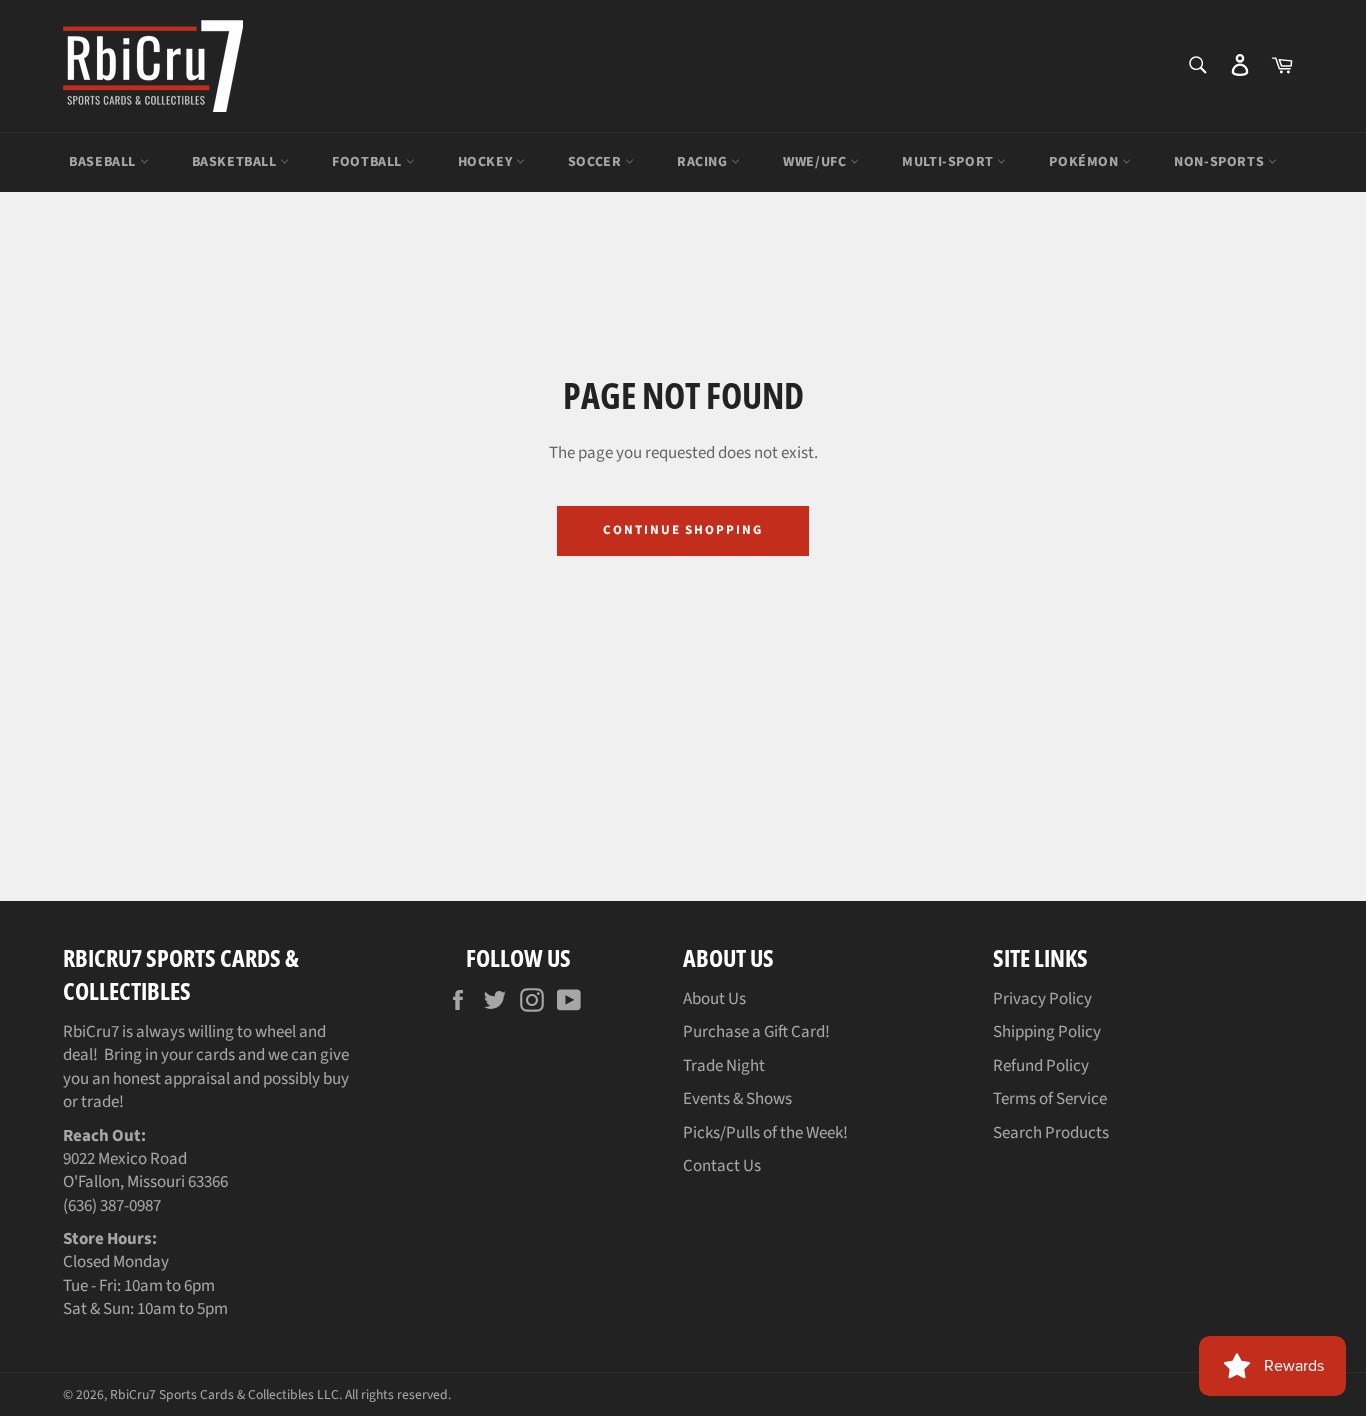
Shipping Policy (1047, 1032)
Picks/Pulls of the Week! (765, 1133)
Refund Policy (1041, 1066)
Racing (704, 162)
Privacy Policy (1042, 999)
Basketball (236, 162)
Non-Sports (1221, 162)
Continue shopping (683, 530)
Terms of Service (1050, 1099)
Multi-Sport (949, 162)
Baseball (104, 162)
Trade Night (724, 1066)
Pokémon (1085, 162)
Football (368, 162)
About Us (714, 999)
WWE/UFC (816, 162)
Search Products (1051, 1133)
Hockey (487, 162)
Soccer (596, 162)
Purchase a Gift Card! (756, 1032)
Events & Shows (737, 1099)
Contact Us (722, 1166)
